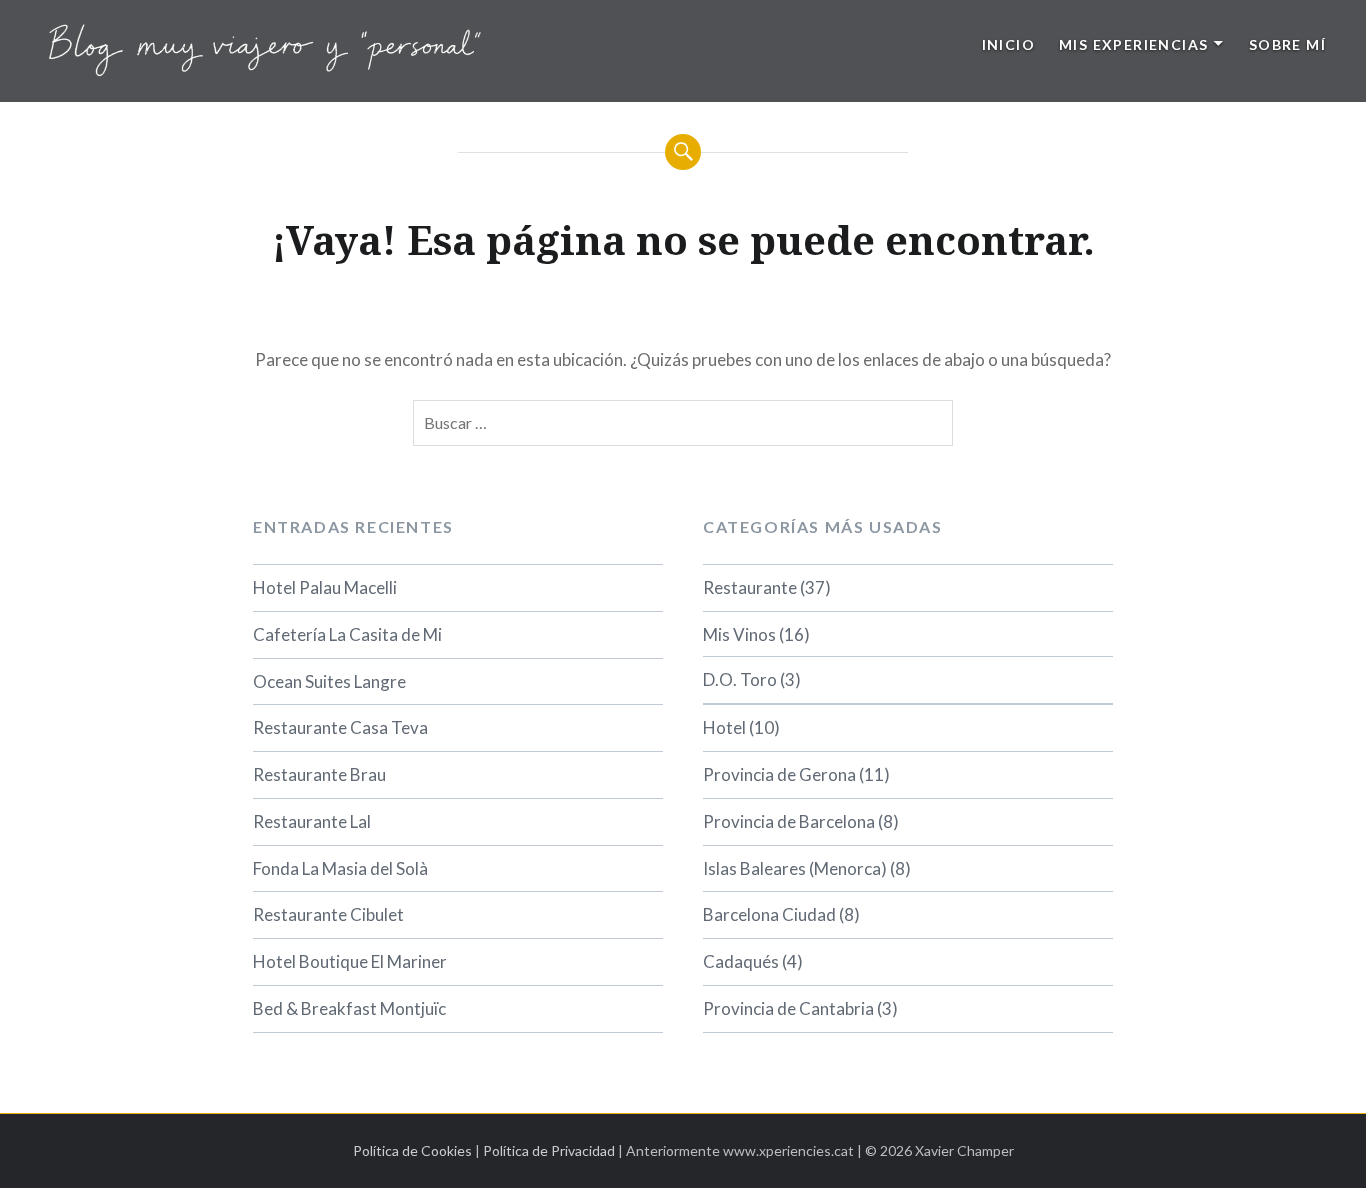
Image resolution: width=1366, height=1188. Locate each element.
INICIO (1008, 44)
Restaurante (750, 587)
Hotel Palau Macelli (325, 587)
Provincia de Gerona (779, 774)
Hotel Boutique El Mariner (350, 961)
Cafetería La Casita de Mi (347, 634)
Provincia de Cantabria (788, 1008)
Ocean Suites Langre (329, 681)
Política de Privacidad (549, 1150)
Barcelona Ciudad (769, 914)
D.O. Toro (740, 679)
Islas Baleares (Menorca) (795, 868)
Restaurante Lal (312, 821)
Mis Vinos (739, 634)
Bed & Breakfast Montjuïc (349, 1008)
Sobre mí (1287, 44)
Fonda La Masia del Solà (340, 868)
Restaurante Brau (319, 774)
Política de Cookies (412, 1150)
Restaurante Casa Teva (340, 727)
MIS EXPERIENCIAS (1133, 44)
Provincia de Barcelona (789, 821)
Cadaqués (741, 961)
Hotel (724, 727)
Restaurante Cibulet (328, 914)
